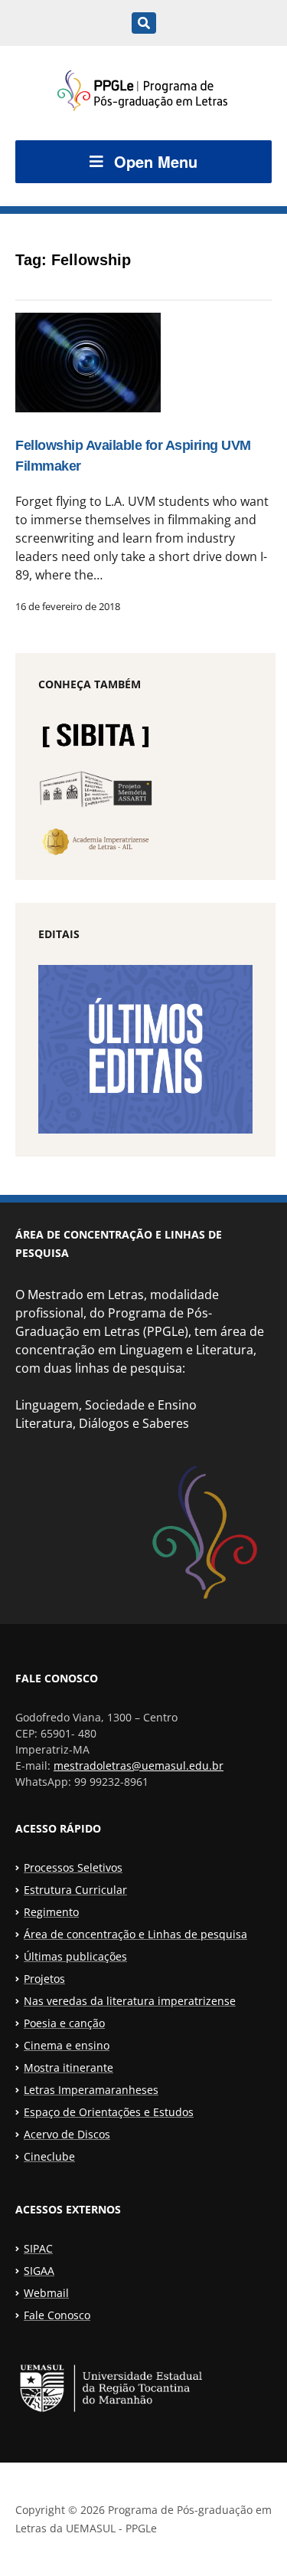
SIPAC (38, 2248)
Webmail (46, 2293)
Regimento (51, 1912)
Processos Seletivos (73, 1867)
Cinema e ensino (67, 2045)
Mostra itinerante (68, 2067)
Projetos (44, 1979)
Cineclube (49, 2156)
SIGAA (39, 2271)
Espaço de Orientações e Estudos (109, 2112)
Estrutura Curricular (75, 1890)
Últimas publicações (75, 1956)
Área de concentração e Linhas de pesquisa (135, 1934)
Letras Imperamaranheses (91, 2090)
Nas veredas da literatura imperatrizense (130, 2001)
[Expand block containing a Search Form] (144, 23)
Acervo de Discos (67, 2134)
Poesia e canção (64, 2023)
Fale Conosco (57, 2315)
